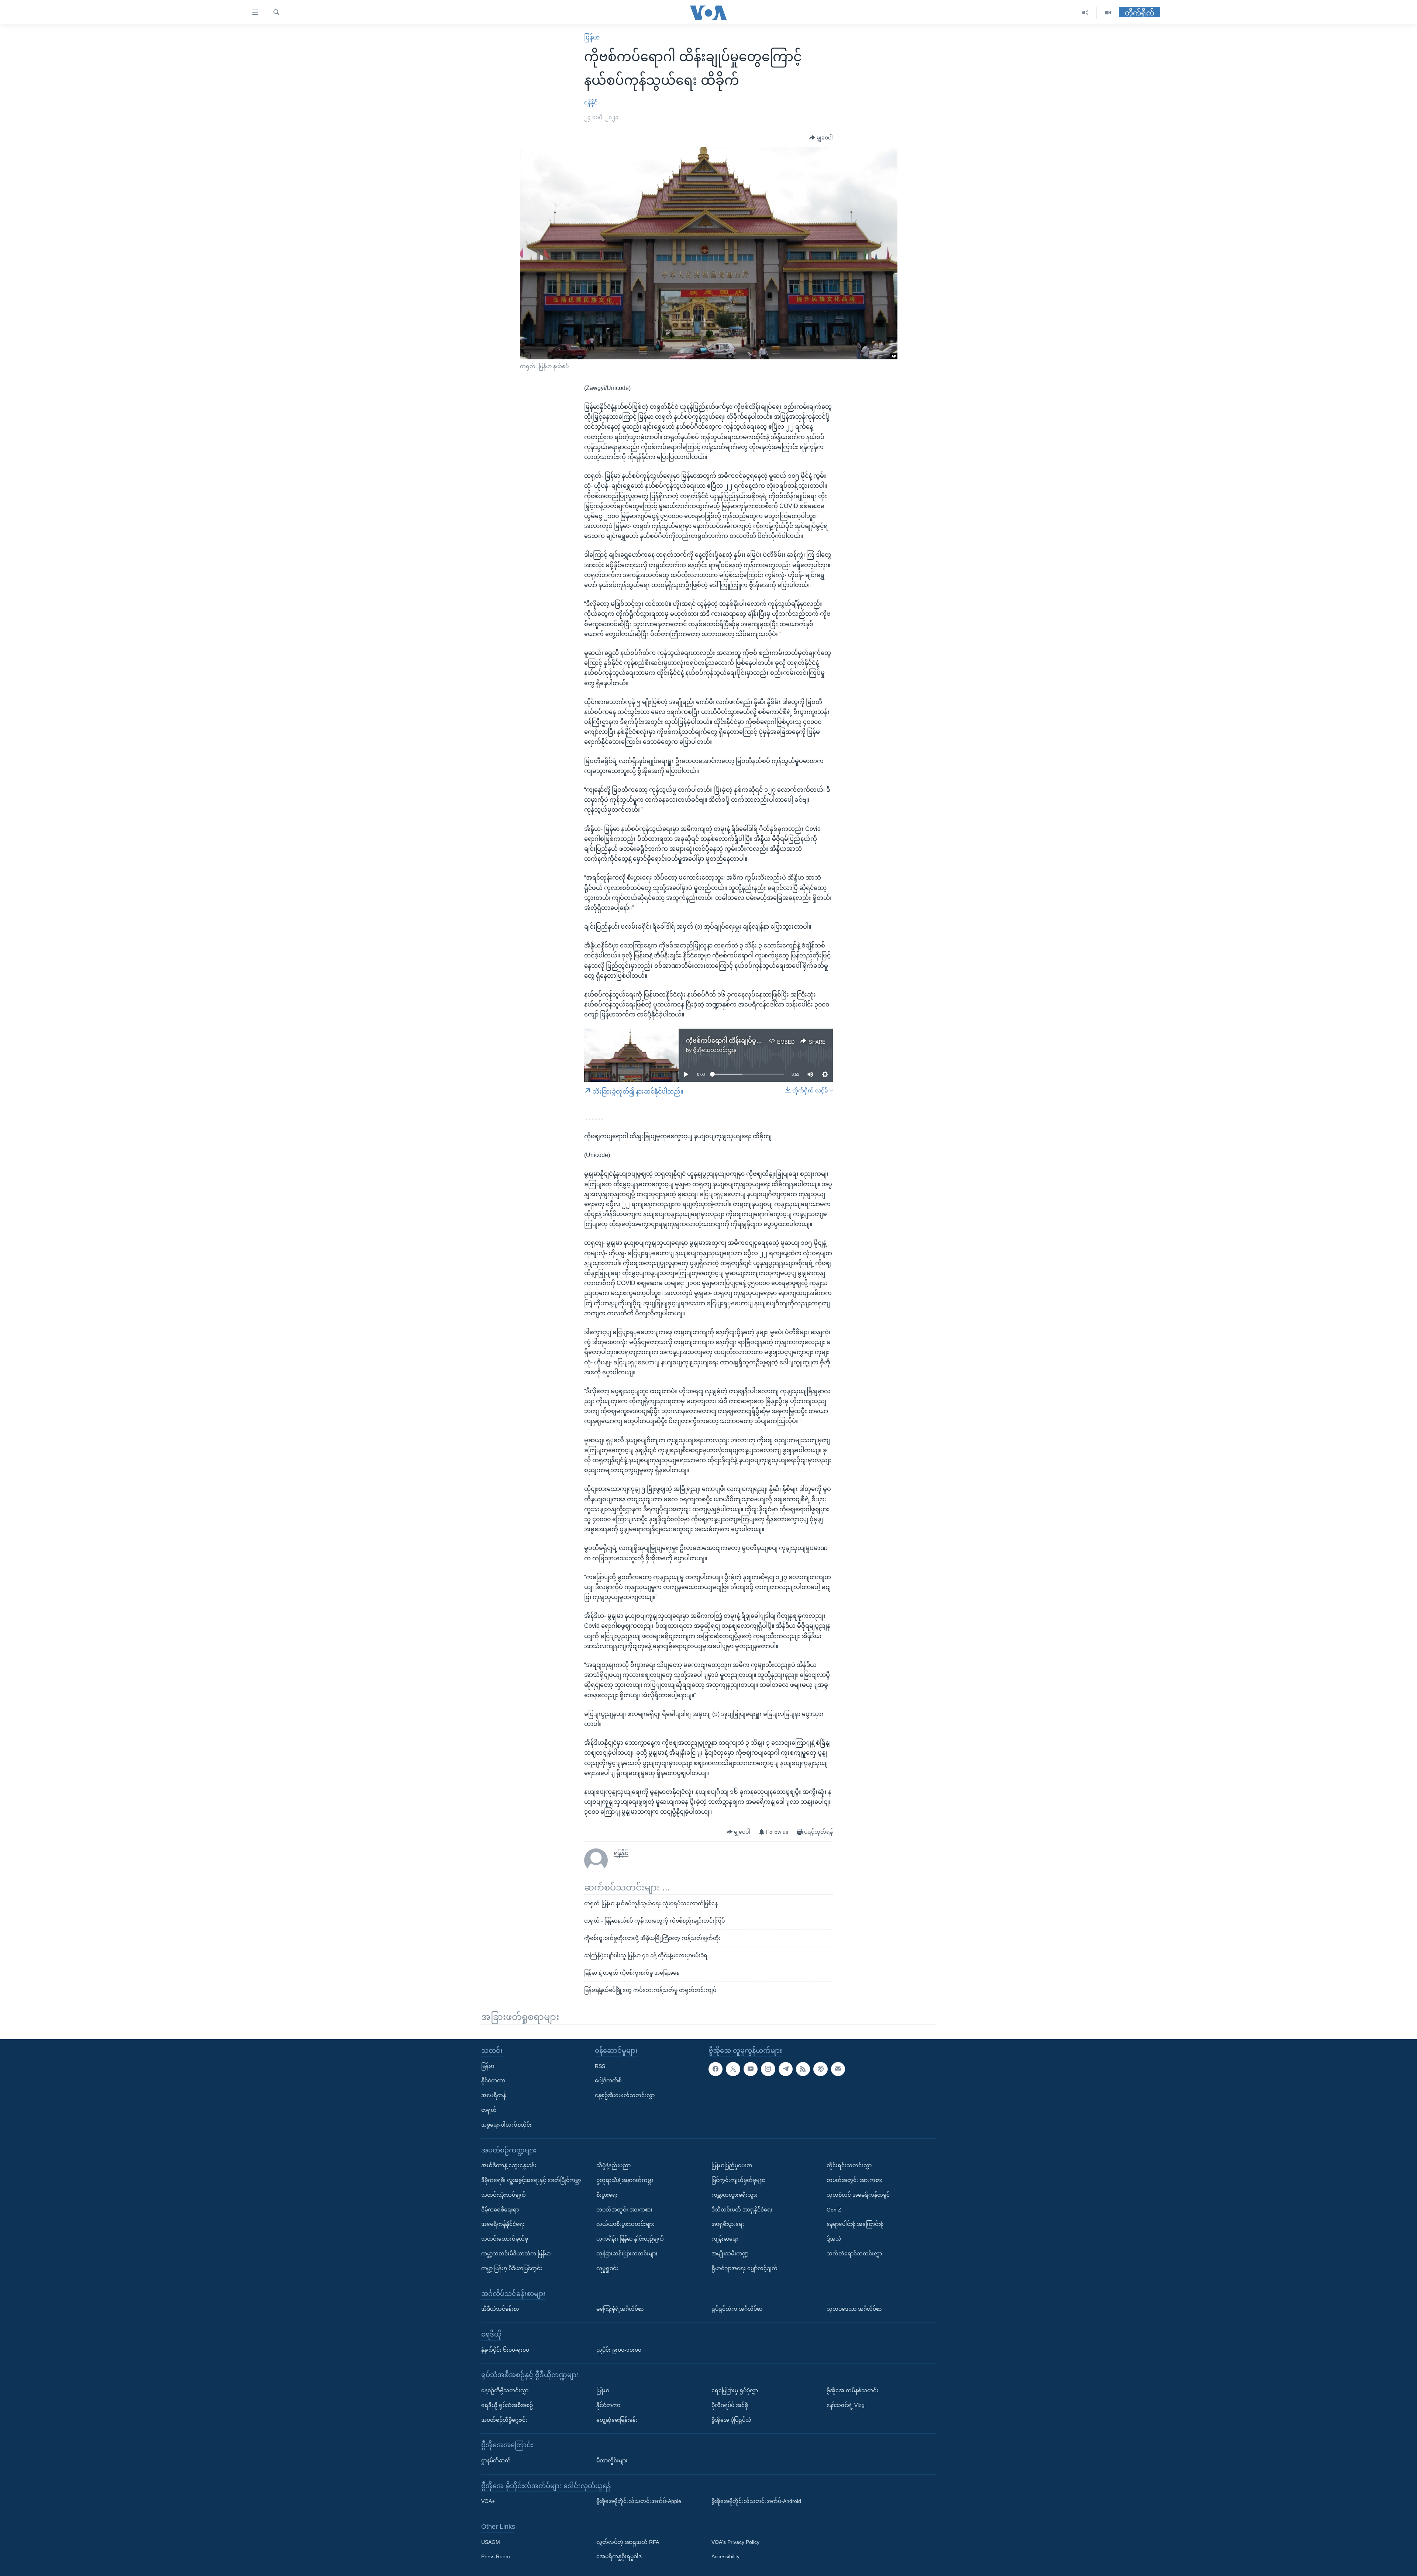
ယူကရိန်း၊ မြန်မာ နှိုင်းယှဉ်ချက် (630, 2239)
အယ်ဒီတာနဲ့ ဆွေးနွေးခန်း (509, 2165)
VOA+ (488, 2501)
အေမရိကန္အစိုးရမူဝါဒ (619, 2557)
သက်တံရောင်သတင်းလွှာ (854, 2254)
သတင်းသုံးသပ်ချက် (504, 2195)
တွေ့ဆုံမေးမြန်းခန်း (617, 2420)
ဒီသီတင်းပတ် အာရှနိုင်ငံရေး (742, 2210)
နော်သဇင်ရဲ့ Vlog (846, 2405)
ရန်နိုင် (591, 103)
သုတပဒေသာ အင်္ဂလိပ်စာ (854, 2309)
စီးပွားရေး (607, 2195)
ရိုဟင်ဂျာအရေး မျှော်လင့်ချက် (744, 2268)
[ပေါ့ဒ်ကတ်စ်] (820, 2069)
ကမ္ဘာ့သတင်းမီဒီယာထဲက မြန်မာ (516, 2254)
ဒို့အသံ (834, 2239)
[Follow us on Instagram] (768, 2069)
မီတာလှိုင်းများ (612, 2461)
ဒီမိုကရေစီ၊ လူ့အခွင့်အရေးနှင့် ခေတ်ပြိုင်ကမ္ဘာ (531, 2180)
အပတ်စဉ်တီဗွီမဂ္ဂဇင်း (504, 2420)
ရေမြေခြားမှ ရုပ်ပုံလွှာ (735, 2390)
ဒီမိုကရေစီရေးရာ (500, 2210)
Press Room (496, 2557)
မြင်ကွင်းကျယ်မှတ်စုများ (738, 2180)
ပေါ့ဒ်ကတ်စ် (608, 2081)
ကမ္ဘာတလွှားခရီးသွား (735, 2195)
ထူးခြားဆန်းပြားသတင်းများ (627, 2254)
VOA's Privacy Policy (735, 2542)
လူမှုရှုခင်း (607, 2268)
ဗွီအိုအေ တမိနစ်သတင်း (852, 2390)
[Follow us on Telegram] (786, 2069)
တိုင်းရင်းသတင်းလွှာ (849, 2165)
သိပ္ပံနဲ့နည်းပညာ (613, 2165)
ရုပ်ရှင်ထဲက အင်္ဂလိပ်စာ (737, 2309)
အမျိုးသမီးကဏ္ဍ (730, 2254)
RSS (600, 2066)
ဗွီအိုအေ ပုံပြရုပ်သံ (731, 2420)
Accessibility (725, 2557)
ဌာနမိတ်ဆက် (496, 2461)
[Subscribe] (838, 2069)
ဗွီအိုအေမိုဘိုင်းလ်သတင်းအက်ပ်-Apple (639, 2501)
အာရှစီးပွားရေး (728, 2224)
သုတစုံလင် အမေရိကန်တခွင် (858, 2195)
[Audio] (1085, 13)
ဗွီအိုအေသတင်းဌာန (715, 1050)
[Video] (1108, 13)
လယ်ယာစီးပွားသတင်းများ (625, 2224)
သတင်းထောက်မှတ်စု (505, 2239)
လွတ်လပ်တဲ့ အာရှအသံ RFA (628, 2542)
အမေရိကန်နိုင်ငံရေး (503, 2224)
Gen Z (834, 2210)
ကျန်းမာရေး (725, 2239)
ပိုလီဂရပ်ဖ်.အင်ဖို (730, 2405)
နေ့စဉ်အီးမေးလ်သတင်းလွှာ (625, 2095)
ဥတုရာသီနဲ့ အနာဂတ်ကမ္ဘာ (625, 2180)
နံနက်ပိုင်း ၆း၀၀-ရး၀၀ (505, 2350)
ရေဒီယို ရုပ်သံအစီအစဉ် (507, 2405)
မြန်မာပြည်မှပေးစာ (732, 2165)
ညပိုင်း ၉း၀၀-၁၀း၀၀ (619, 2350)
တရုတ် (489, 2110)
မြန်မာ (592, 37)
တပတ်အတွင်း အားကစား (624, 2210)
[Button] (821, 138)
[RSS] (803, 2069)
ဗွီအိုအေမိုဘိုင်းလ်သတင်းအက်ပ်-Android (756, 2501)
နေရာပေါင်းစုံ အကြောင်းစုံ (855, 2224)
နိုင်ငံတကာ (493, 2081)
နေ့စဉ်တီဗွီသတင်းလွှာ (505, 2390)
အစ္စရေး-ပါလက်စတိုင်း (506, 2125)
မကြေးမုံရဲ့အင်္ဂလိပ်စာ (620, 2309)
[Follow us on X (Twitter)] (733, 2069)
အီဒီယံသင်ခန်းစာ (500, 2309)
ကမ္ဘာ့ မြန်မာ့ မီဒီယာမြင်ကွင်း (512, 2268)
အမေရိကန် (494, 2095)
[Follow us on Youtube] (751, 2069)
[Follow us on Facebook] (716, 2069)
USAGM (491, 2542)
